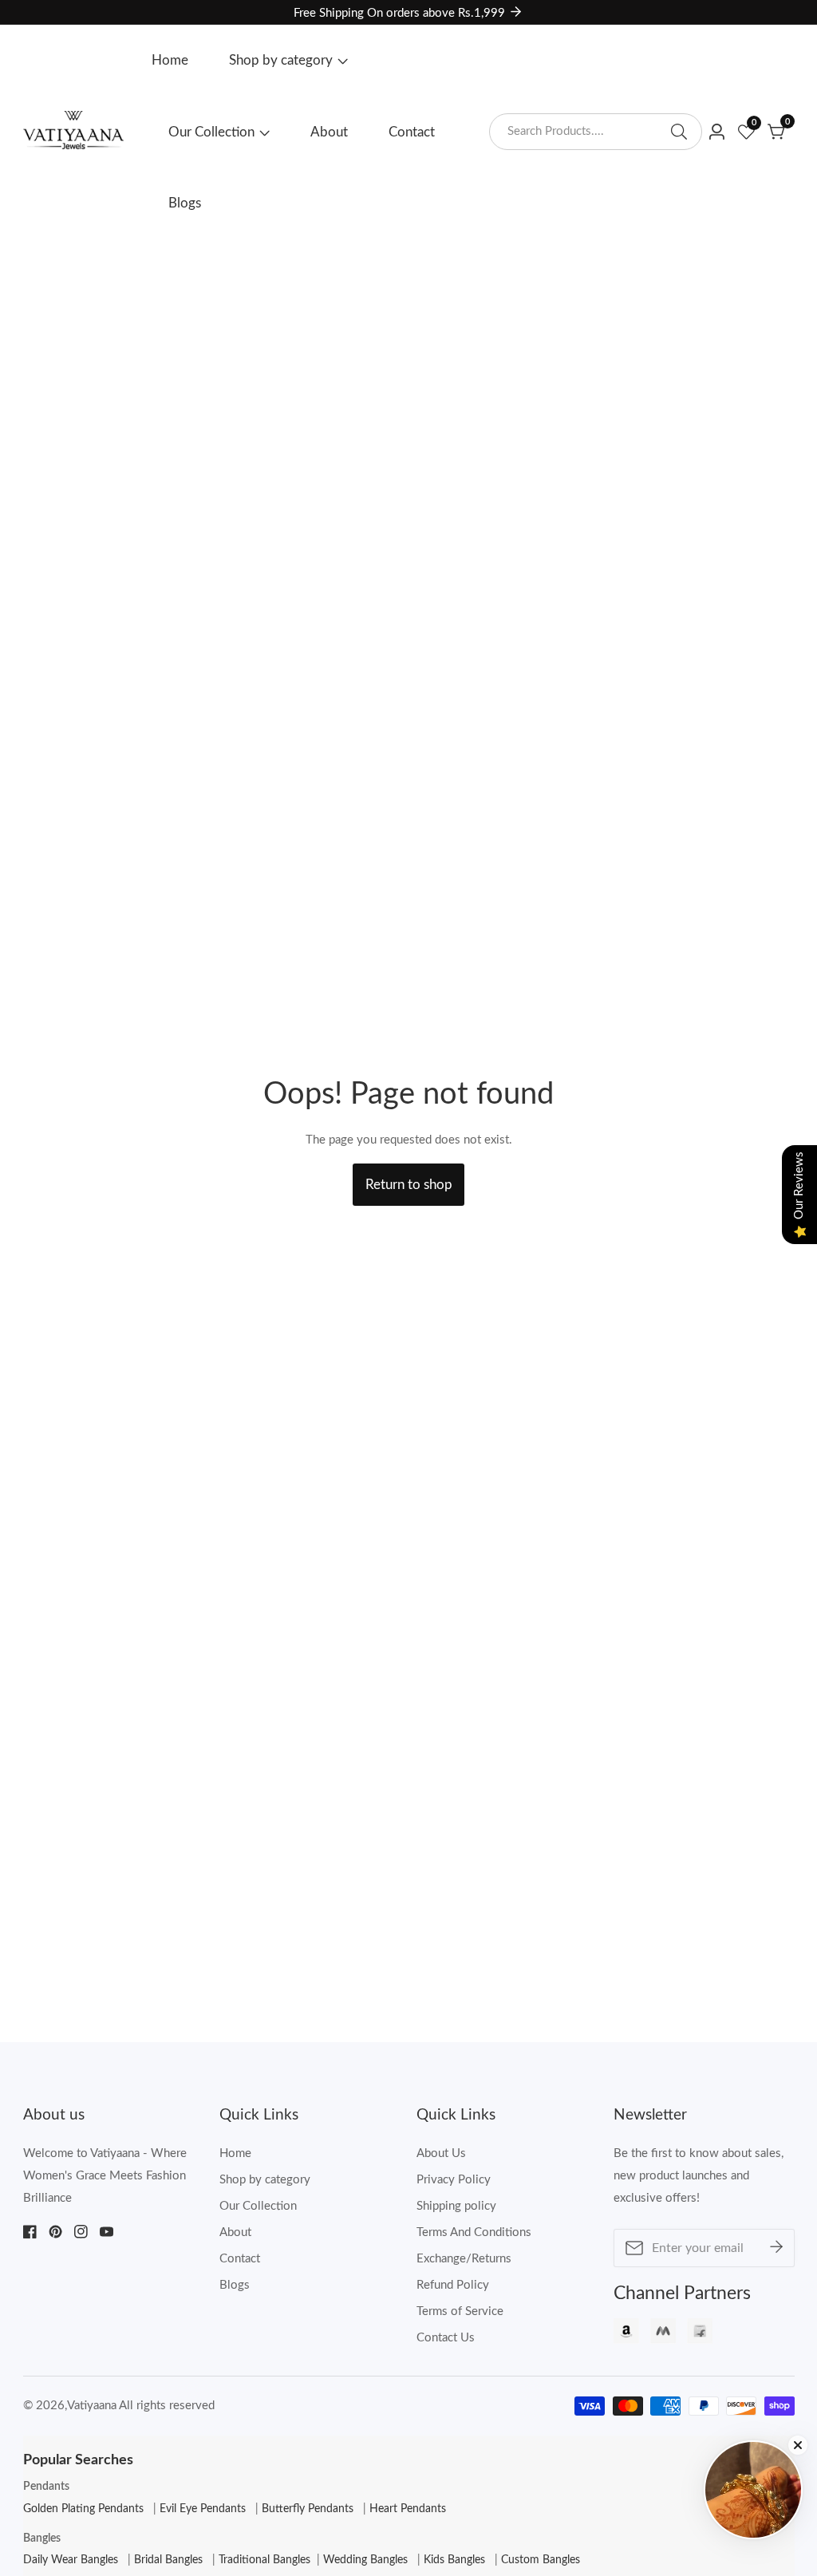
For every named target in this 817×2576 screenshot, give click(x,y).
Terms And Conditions (474, 2232)
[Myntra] (663, 2335)
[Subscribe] (776, 2248)
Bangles (42, 2538)
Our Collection (211, 132)
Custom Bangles (541, 2560)
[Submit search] (679, 132)
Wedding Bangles (365, 2560)
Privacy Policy (454, 2180)
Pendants (46, 2487)
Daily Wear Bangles (71, 2560)
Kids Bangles (454, 2560)
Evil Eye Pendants (203, 2509)
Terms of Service (460, 2311)
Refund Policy (453, 2285)
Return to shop (409, 1185)
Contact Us (446, 2338)
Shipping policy (456, 2206)
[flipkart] (700, 2335)
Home (170, 60)
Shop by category (281, 60)
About (329, 132)
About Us (441, 2153)
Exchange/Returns (464, 2259)
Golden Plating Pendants (83, 2509)
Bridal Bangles (168, 2560)
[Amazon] (626, 2335)
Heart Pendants (408, 2509)
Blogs (185, 203)
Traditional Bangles (264, 2560)
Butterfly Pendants (308, 2509)
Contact (412, 132)
